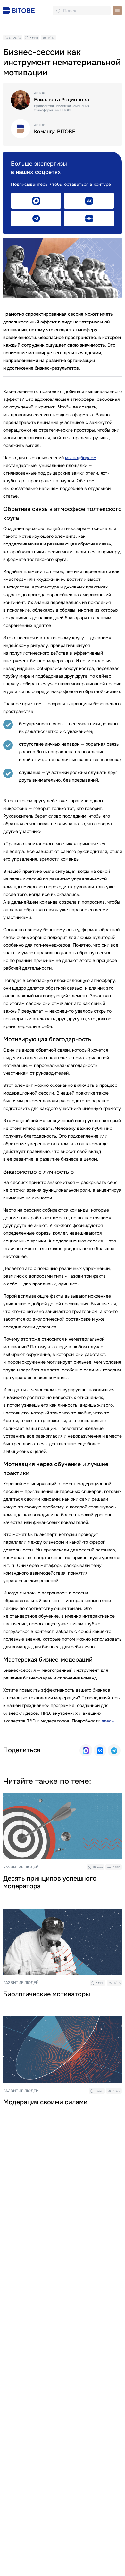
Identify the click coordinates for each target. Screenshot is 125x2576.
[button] (117, 11)
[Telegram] (114, 1750)
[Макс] (86, 1750)
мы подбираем (81, 458)
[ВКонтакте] (100, 1750)
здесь (108, 1721)
